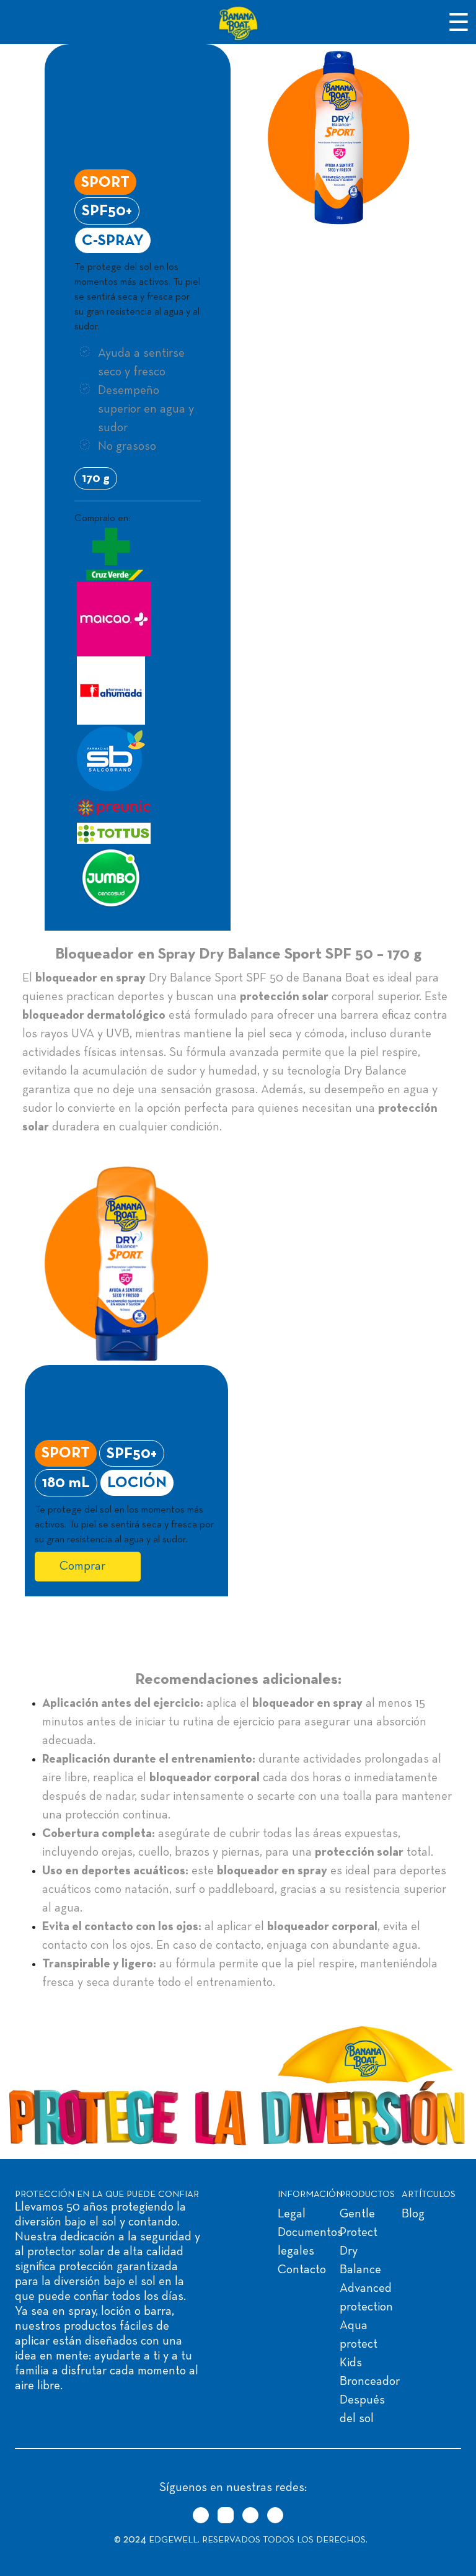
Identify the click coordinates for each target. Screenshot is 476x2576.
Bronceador (370, 2382)
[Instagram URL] (226, 2515)
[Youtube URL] (275, 2515)
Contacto (302, 2270)
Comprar (82, 1567)
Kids (351, 2363)
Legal (292, 2214)
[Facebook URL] (250, 2515)
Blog (413, 2214)
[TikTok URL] (201, 2515)
